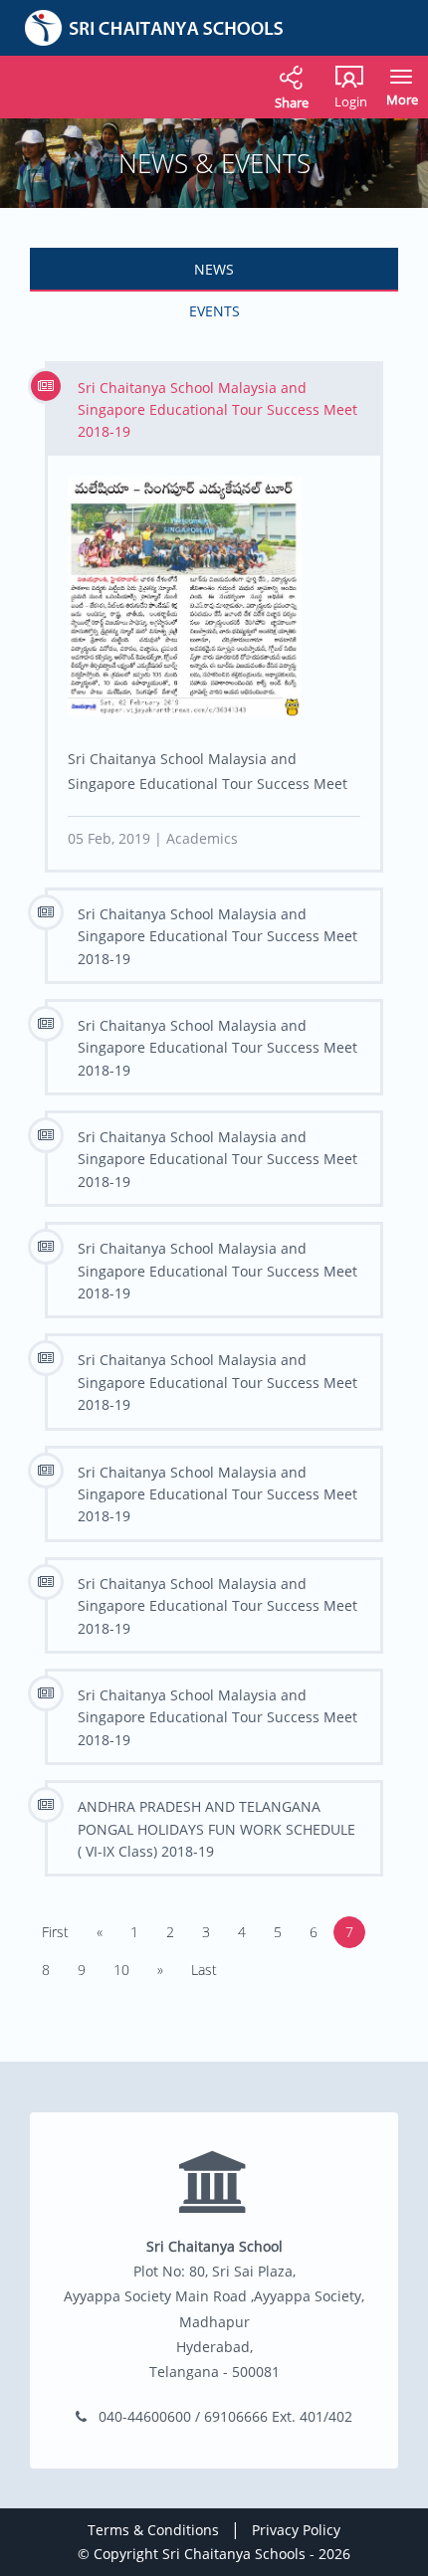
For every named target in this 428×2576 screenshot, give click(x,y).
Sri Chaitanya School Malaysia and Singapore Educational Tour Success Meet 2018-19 (217, 410)
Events (214, 311)
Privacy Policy (296, 2530)
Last (204, 1970)
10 (121, 1970)
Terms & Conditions (153, 2530)
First (55, 1932)
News (214, 269)
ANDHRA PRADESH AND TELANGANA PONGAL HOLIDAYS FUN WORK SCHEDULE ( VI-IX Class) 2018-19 (216, 1829)
